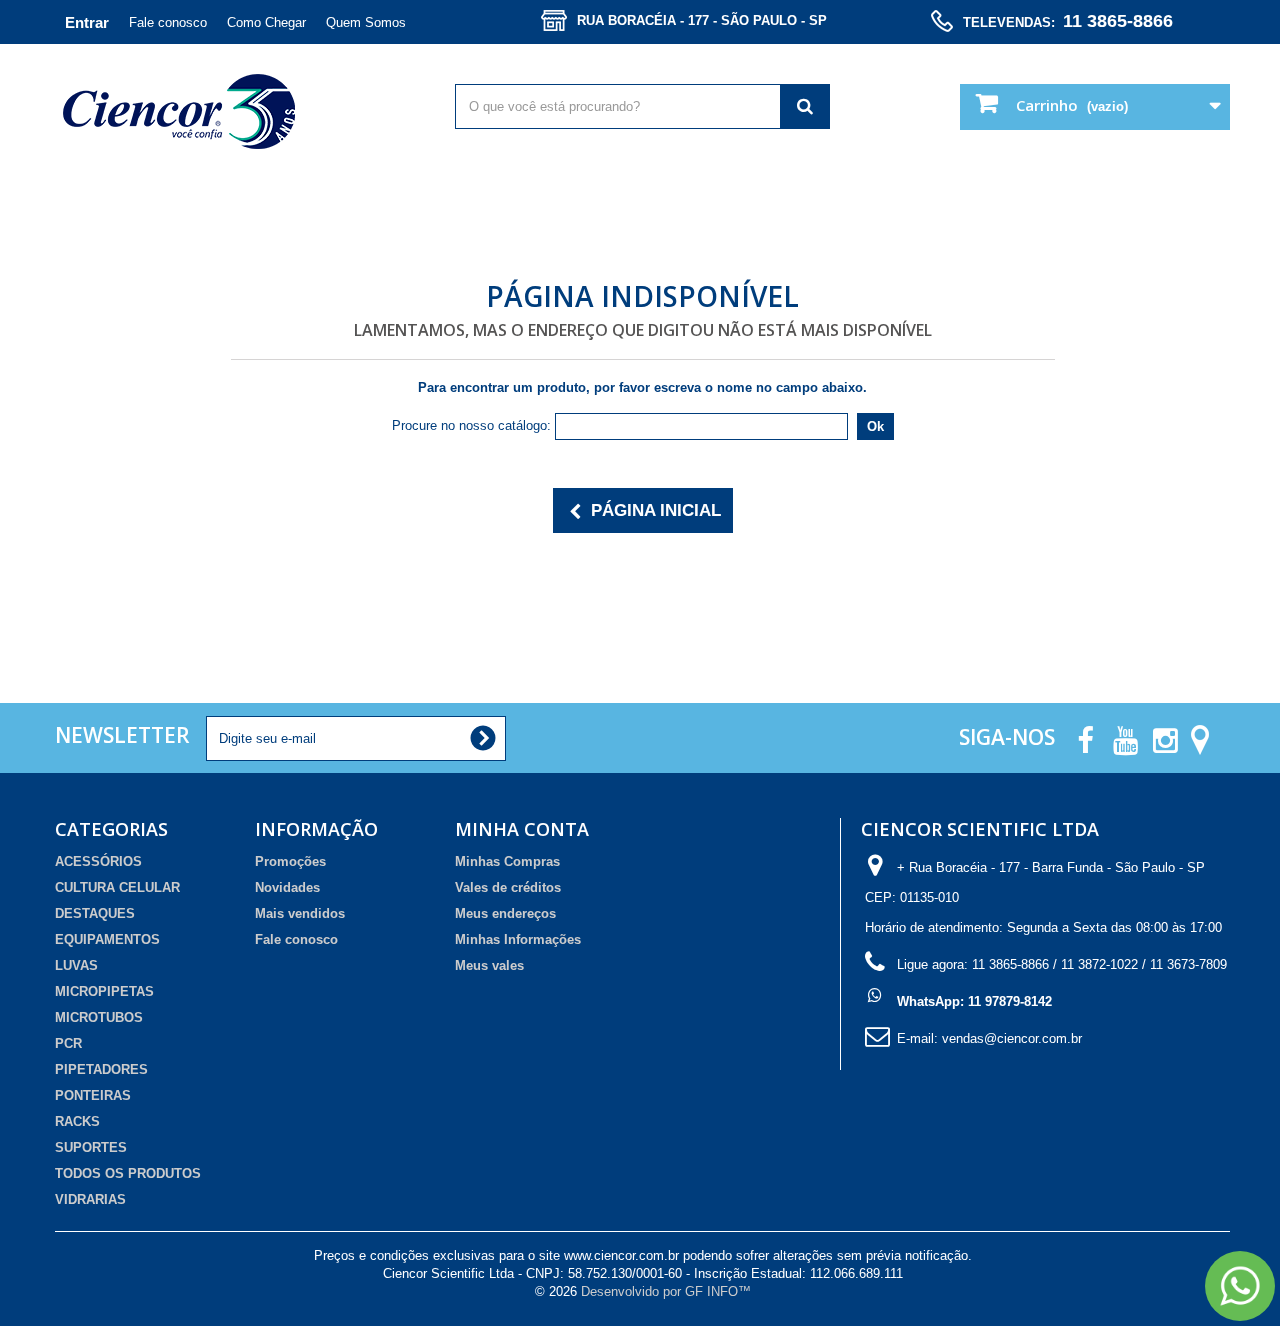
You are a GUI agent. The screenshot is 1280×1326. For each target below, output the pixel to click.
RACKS (77, 1121)
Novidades (287, 887)
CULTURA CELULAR (117, 887)
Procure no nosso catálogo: (471, 425)
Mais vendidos (300, 913)
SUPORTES (91, 1147)
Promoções (290, 861)
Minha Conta (522, 829)
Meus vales (489, 965)
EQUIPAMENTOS (107, 939)
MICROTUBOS (99, 1017)
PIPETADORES (101, 1069)
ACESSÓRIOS (98, 861)
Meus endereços (505, 913)
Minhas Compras (507, 861)
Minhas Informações (518, 939)
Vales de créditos (508, 887)
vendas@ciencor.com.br (1012, 1038)
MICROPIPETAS (104, 991)
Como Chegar (266, 22)
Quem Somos (366, 22)
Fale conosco (168, 22)
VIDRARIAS (90, 1199)
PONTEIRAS (93, 1095)
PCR (68, 1043)
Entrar (87, 22)
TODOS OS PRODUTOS (128, 1173)
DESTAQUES (95, 913)
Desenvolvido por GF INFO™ (666, 1291)
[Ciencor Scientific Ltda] (242, 111)
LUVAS (76, 965)
